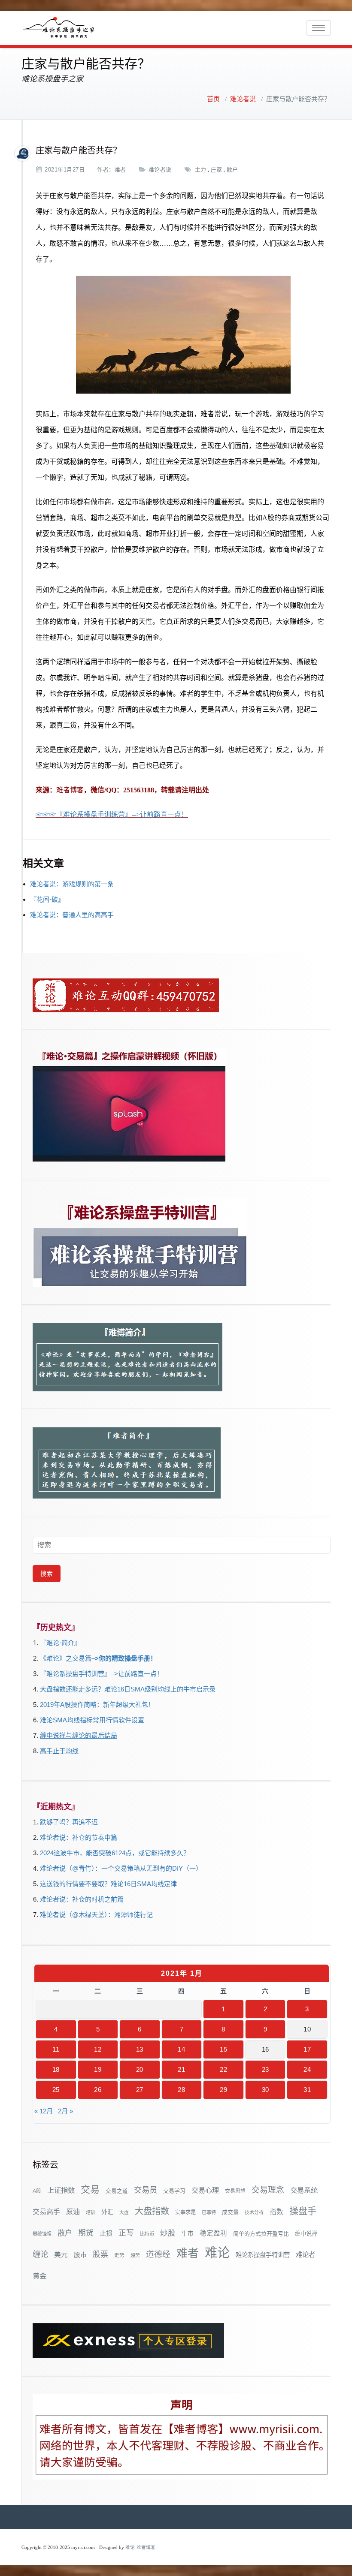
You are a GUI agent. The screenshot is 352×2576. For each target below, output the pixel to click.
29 (223, 2090)
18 (56, 2069)
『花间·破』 (47, 899)
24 (307, 2069)
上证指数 (61, 2190)
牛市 (188, 2234)
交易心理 (205, 2190)
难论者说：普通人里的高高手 (72, 915)
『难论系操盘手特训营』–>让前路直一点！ (102, 1674)
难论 (217, 2252)
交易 (90, 2189)
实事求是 (185, 2212)
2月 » (65, 2111)
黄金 (39, 2276)
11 (56, 2049)
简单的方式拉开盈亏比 (261, 2234)
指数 (276, 2212)
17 (307, 2049)
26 (98, 2090)
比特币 (147, 2234)
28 (181, 2090)
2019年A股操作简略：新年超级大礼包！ (97, 1705)
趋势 (135, 2255)
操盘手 (303, 2211)
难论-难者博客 (140, 2547)
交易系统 (304, 2190)
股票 (100, 2254)
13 (140, 2049)
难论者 (305, 2255)
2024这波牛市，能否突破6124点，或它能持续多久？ (115, 1853)
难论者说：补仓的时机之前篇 (82, 1899)
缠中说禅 (306, 2234)
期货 (86, 2233)
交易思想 (235, 2191)
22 (223, 2069)
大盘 (124, 2212)
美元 (61, 2255)
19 (98, 2069)
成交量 (230, 2212)
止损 (106, 2233)
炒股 (168, 2233)
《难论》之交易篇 (66, 1658)
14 (181, 2049)
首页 (213, 99)
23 (266, 2069)
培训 (91, 2212)
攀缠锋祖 (42, 2234)
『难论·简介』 (60, 1643)
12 (98, 2049)
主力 (201, 170)
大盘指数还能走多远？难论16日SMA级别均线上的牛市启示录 (128, 1689)
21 (181, 2069)
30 (266, 2090)
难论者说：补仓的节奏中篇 (79, 1837)
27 (140, 2090)
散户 (232, 170)
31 (307, 2090)
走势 (119, 2255)
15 (223, 2049)
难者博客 (70, 790)
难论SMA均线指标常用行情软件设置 (92, 1720)
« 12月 (44, 2111)
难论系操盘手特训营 (263, 2255)
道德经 (158, 2254)
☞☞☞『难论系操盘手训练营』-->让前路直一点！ (112, 814)
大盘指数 (152, 2211)
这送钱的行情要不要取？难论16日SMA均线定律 (108, 1884)
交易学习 (174, 2191)
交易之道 (117, 2191)
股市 (80, 2255)
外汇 (107, 2212)
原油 (73, 2212)
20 (140, 2069)
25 (56, 2090)
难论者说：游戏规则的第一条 (72, 884)
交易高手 (46, 2212)
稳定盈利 (213, 2233)
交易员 (146, 2190)
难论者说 (243, 99)
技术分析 (254, 2212)
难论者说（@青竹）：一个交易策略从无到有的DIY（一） (121, 1868)
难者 (120, 170)
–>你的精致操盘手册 (121, 1658)
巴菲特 (209, 2212)
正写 (126, 2233)
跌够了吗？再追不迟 (69, 1822)
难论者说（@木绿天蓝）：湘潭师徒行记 (96, 1915)
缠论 (40, 2254)
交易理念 (268, 2190)
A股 (37, 2191)
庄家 (217, 170)
